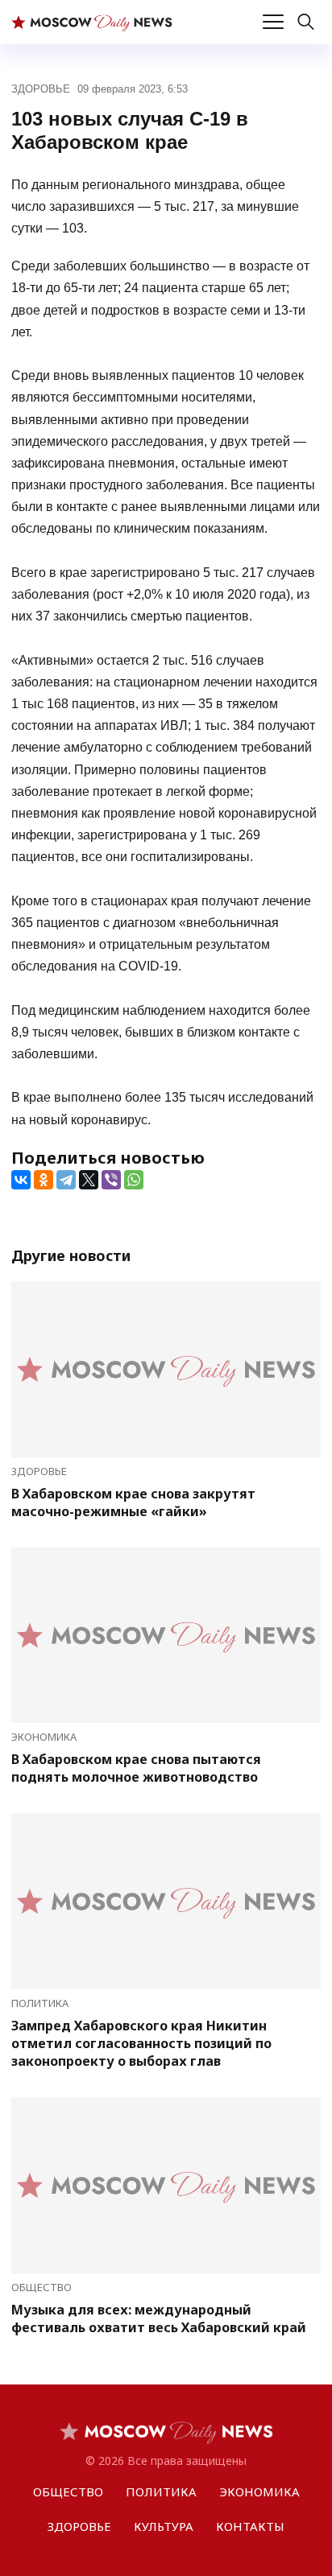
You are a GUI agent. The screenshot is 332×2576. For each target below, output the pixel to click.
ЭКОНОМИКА (44, 1737)
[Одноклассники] (44, 1180)
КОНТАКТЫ (250, 2526)
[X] (89, 1180)
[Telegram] (66, 1180)
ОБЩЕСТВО (41, 2287)
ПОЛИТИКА (40, 2003)
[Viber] (111, 1180)
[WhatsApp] (134, 1180)
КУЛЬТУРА (164, 2526)
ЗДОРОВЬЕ (41, 89)
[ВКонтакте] (21, 1180)
